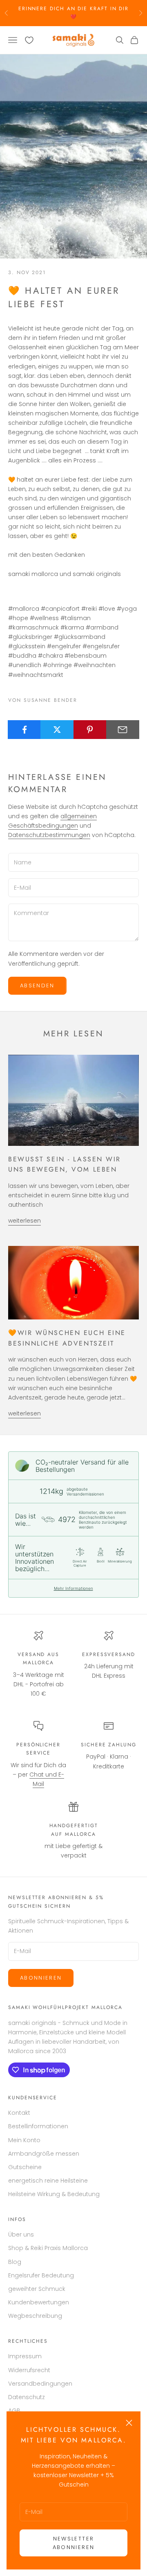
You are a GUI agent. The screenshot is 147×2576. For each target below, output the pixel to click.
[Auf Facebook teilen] (24, 730)
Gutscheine (25, 2167)
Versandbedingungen (40, 2384)
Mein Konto (24, 2140)
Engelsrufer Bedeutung (41, 2275)
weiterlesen (24, 1221)
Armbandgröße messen (44, 2154)
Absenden (37, 986)
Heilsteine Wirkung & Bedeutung (54, 2194)
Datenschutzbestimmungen (49, 835)
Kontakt (19, 2113)
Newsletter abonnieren (73, 2543)
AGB (14, 2411)
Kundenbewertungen (39, 2302)
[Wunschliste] (29, 40)
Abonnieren (41, 1978)
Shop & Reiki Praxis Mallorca (48, 2248)
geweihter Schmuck (37, 2289)
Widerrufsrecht (29, 2370)
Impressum (25, 2356)
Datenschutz (27, 2397)
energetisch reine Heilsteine (48, 2181)
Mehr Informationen (73, 1588)
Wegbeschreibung (35, 2316)
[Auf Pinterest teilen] (90, 730)
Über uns (21, 2234)
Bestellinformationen (38, 2126)
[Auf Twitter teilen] (57, 730)
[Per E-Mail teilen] (123, 730)
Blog (15, 2262)
